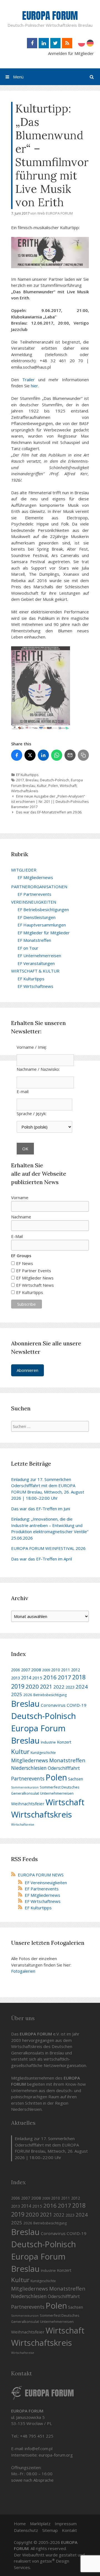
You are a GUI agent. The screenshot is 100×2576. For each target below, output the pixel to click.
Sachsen (76, 1779)
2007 (26, 1670)
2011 (66, 1670)
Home (20, 2524)
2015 (37, 1678)
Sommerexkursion (25, 1787)
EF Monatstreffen (34, 940)
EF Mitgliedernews (35, 877)
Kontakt (69, 2530)
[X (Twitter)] (30, 755)
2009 (46, 1670)
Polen (53, 786)
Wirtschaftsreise (23, 1824)
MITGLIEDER (24, 870)
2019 (18, 1686)
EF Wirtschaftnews (35, 986)
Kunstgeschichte (43, 1753)
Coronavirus (53, 1705)
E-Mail (17, 1236)
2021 (46, 1687)
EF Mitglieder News (35, 1278)
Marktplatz (40, 2524)
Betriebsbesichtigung (50, 1695)
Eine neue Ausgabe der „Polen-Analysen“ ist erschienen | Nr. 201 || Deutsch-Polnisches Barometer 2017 (50, 801)
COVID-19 (77, 1705)
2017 (20, 780)
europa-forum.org (56, 2455)
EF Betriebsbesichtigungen (43, 909)
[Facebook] (17, 755)
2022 (59, 1687)
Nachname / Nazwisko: (38, 1069)
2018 (79, 1677)
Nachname (21, 1217)
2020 (32, 1686)
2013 (16, 1678)
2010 (56, 1670)
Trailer (28, 380)
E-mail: (23, 1091)
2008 (36, 1670)
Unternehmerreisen (57, 1793)
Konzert (64, 1742)
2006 (16, 1670)
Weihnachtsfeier (28, 1804)
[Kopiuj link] (83, 755)
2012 (76, 1670)
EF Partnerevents (34, 894)
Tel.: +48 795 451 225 (32, 2436)
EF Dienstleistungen (37, 917)
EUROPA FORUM (50, 16)
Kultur (42, 786)
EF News (25, 1263)
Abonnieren (27, 1370)
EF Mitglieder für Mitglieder (44, 933)
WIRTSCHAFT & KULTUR (35, 971)
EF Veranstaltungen (36, 963)
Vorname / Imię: (32, 1047)
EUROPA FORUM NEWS (41, 1875)
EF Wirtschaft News (35, 1285)
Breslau (32, 780)
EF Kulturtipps (27, 775)
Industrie (48, 1742)
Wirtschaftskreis (25, 791)
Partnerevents (28, 1778)
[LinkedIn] (43, 755)
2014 (26, 1678)
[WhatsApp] (57, 755)
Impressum (66, 2524)
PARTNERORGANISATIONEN (39, 887)
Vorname (20, 1197)
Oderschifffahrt (64, 1768)
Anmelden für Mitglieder (71, 53)
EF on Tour (28, 948)
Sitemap (50, 2530)
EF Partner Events (34, 1271)
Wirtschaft (68, 786)
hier (34, 386)
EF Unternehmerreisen (39, 956)
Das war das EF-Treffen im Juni (41, 1509)
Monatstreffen (67, 1760)
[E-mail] (70, 755)
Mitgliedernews (30, 1760)
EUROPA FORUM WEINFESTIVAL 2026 (48, 1548)
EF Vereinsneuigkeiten (46, 1883)
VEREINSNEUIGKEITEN (34, 902)
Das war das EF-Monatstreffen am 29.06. (49, 812)
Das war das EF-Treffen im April (42, 1559)
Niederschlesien (29, 1768)
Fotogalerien (23, 1971)
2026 (28, 1695)
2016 (50, 1677)
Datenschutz (26, 2530)
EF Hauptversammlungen (42, 925)
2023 (70, 1687)
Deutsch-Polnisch (55, 780)
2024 (82, 1686)
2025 (17, 1694)
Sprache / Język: (32, 1113)
